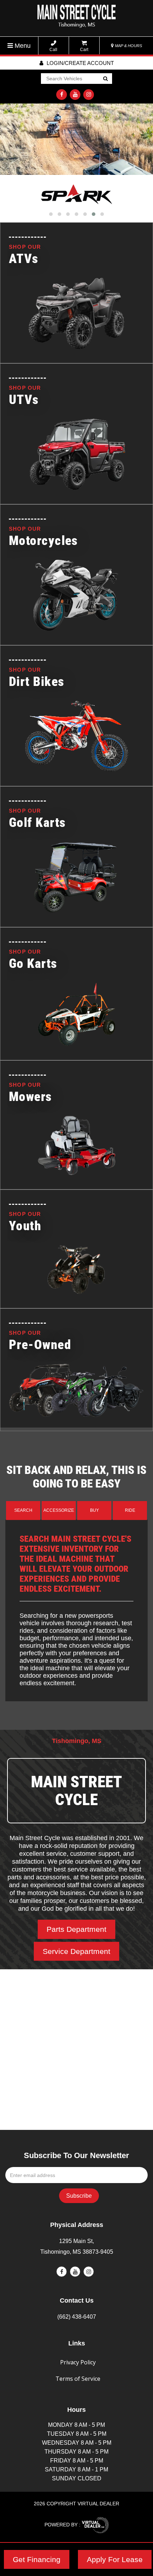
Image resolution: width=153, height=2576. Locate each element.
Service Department (76, 1951)
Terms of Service (78, 2379)
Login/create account (80, 63)
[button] (51, 214)
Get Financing (37, 2559)
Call (53, 50)
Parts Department (76, 1929)
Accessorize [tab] (59, 1510)
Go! (105, 79)
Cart (84, 50)
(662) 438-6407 (77, 2317)
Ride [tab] (130, 1510)
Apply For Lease (115, 2559)
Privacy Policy (78, 2362)
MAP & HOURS (128, 46)
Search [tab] (23, 1510)
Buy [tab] (94, 1510)
